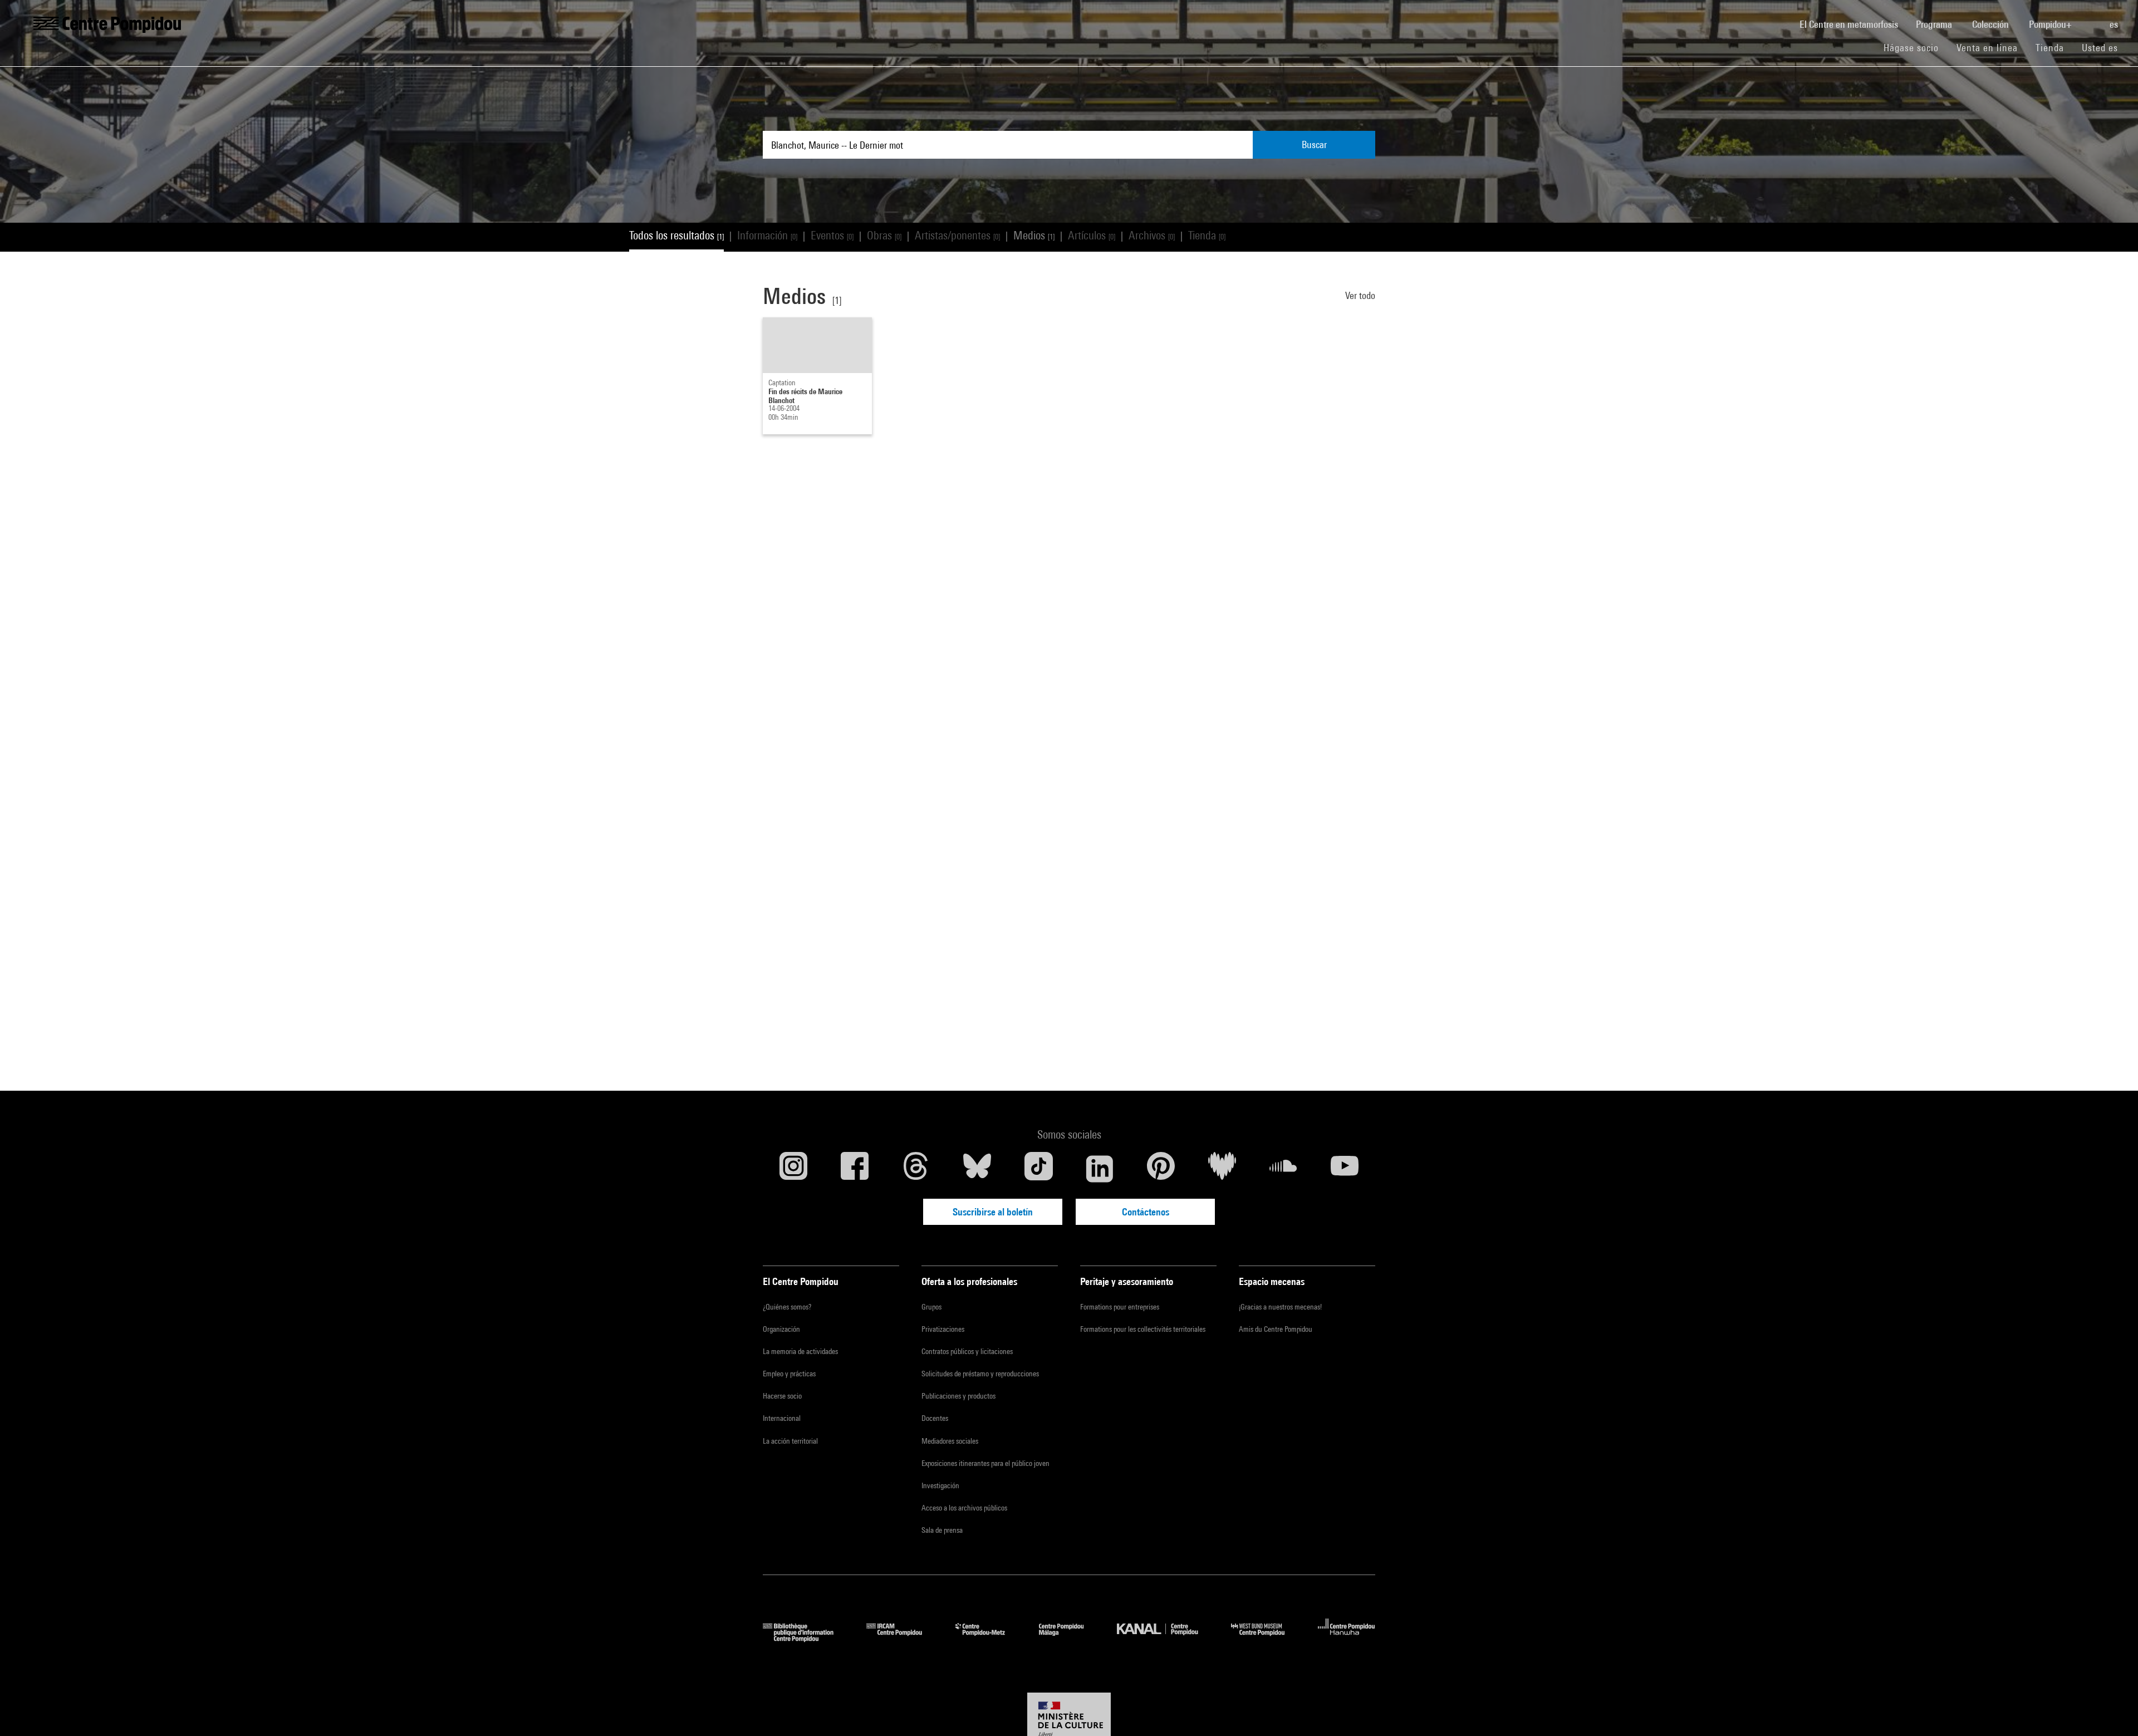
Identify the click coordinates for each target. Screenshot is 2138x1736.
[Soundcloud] (1283, 1169)
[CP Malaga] (1070, 1638)
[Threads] (916, 1169)
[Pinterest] (1161, 1169)
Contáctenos (1146, 1212)
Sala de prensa (942, 1530)
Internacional (782, 1418)
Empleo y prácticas (789, 1374)
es (2115, 24)
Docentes (935, 1418)
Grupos (931, 1307)
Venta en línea (1987, 48)
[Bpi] (806, 1638)
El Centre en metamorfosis (1853, 24)
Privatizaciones (943, 1329)
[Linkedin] (1100, 1169)
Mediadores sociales (950, 1441)
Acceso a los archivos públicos (964, 1508)
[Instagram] (793, 1169)
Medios (1034, 235)
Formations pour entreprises (1120, 1307)
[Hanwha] (1347, 1638)
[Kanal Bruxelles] (1166, 1638)
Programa (1935, 24)
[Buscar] (2092, 18)
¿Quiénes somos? (787, 1307)
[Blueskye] (977, 1169)
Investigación (940, 1485)
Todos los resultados (676, 235)
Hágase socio (1916, 47)
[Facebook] (855, 1169)
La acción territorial (790, 1441)
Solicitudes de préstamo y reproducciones (980, 1374)
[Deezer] (1222, 1169)
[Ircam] (903, 1638)
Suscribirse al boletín (993, 1212)
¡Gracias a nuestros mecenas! (1280, 1307)
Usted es (2101, 48)
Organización (781, 1329)
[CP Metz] (989, 1638)
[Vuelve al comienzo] (2112, 1710)
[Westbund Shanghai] (1266, 1638)
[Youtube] (1345, 1169)
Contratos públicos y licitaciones (967, 1351)
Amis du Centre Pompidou (1276, 1329)
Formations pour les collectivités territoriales (1143, 1329)
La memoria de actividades (800, 1351)
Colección (1992, 24)
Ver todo (1360, 295)
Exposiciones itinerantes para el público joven (985, 1463)
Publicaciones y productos (958, 1396)
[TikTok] (1038, 1169)
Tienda (2054, 47)
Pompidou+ (2051, 24)
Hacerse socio (782, 1396)
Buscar (1314, 144)
